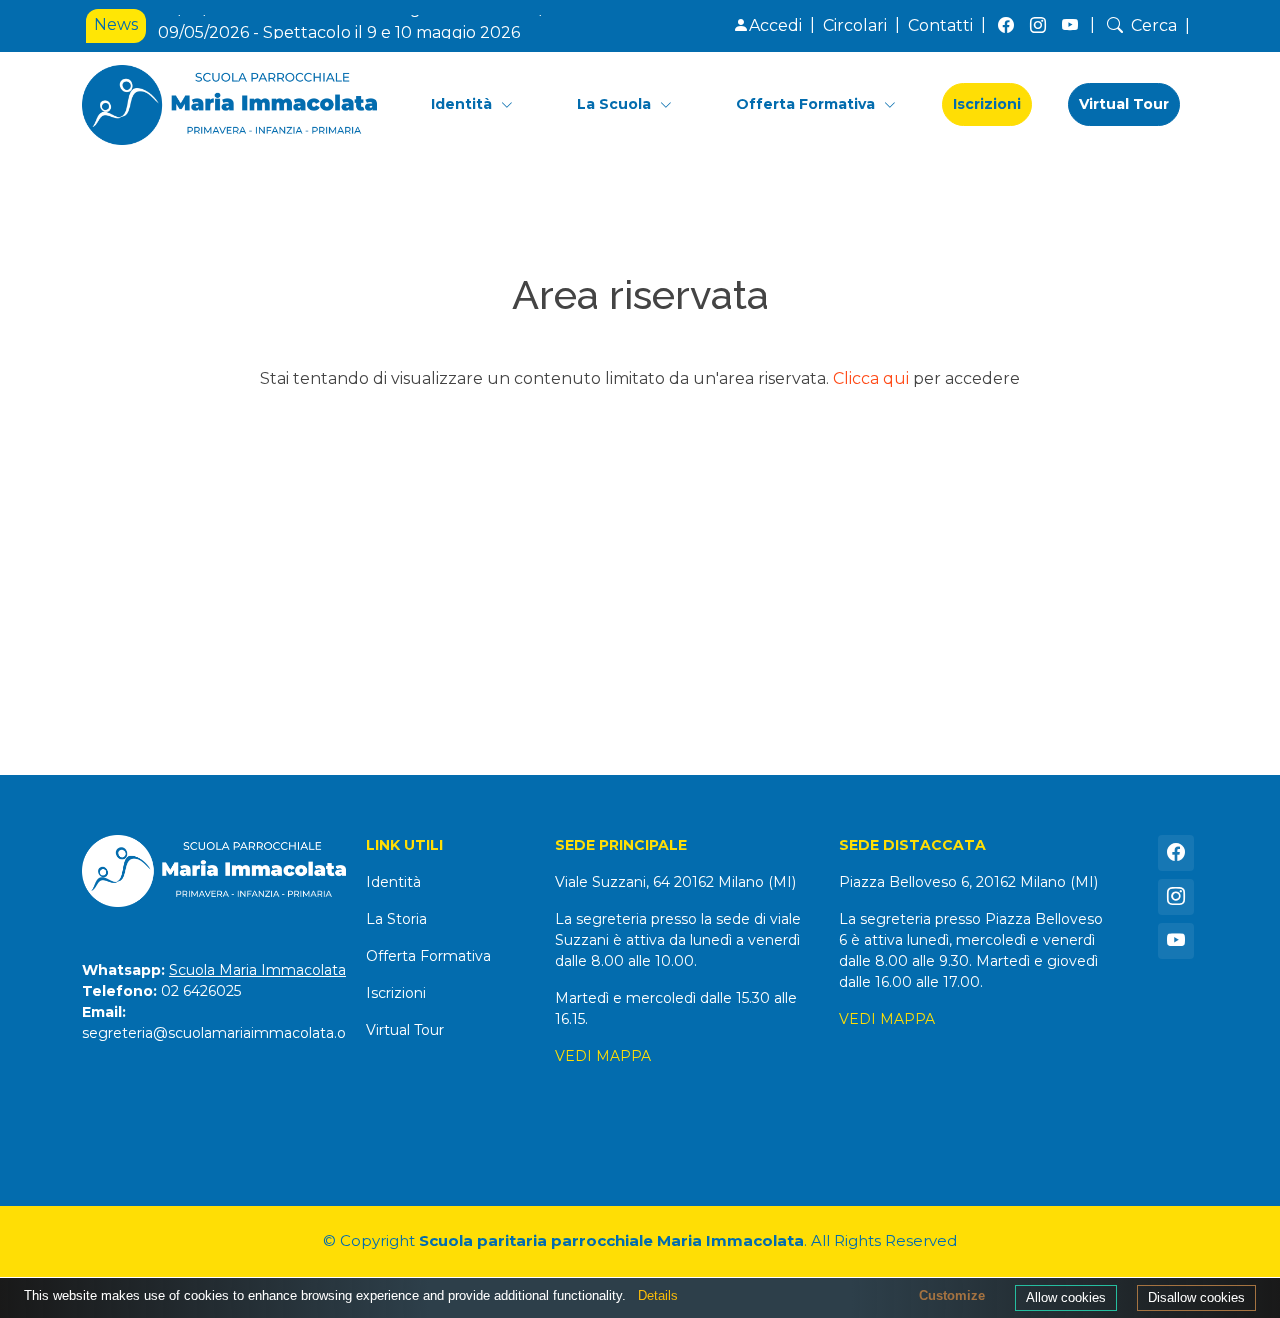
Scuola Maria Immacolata (257, 970)
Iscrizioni (987, 104)
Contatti (940, 25)
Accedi (775, 25)
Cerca (1154, 25)
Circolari (855, 25)
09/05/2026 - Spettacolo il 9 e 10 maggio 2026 (339, 26)
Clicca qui (871, 378)
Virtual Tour (1124, 104)
